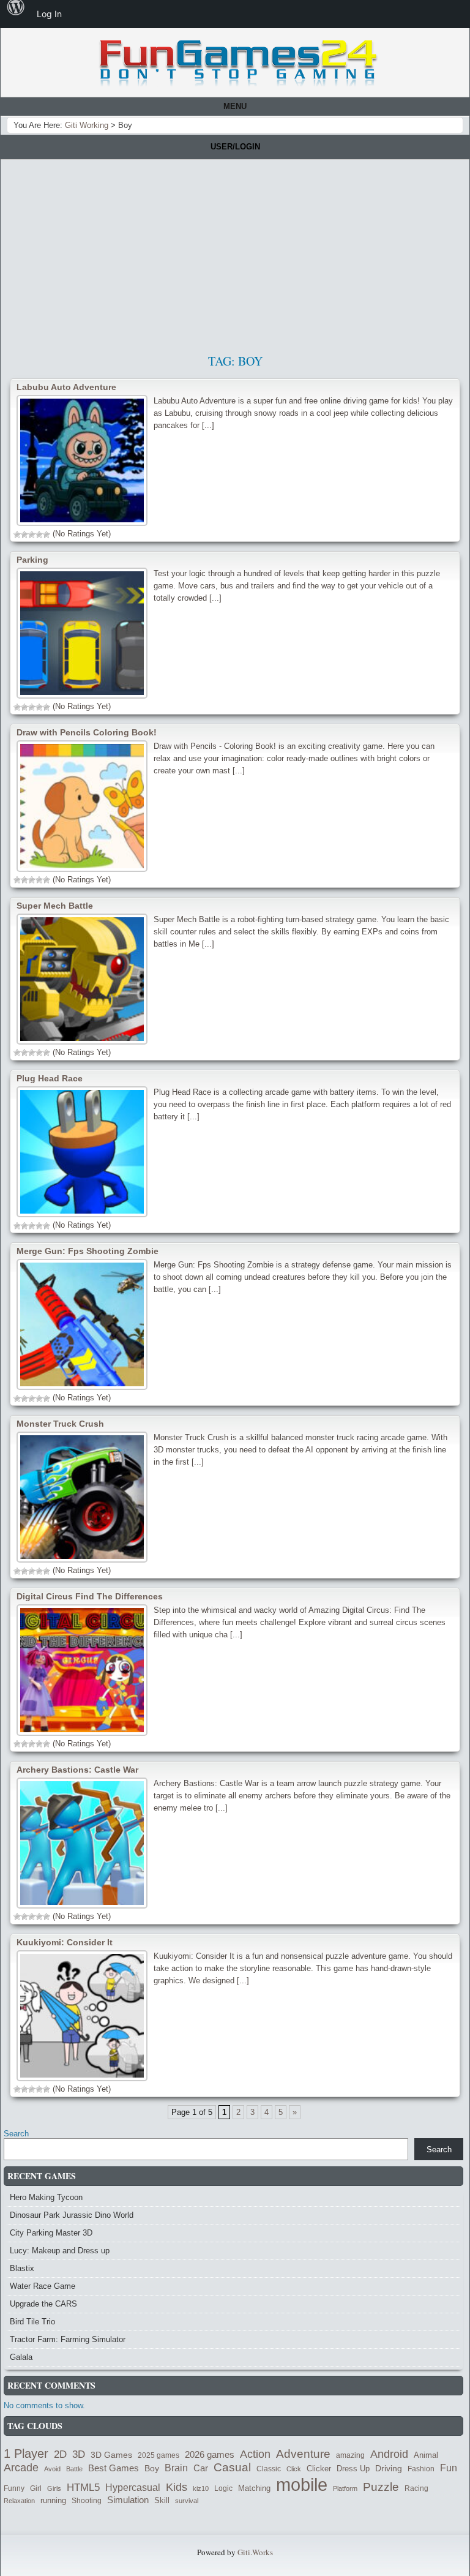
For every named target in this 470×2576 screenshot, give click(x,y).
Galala (21, 2357)
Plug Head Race (50, 1078)
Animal (426, 2455)
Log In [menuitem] (49, 14)
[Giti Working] (238, 63)
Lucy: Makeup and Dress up (60, 2251)
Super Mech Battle (55, 906)
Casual (232, 2467)
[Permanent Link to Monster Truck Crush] (82, 1497)
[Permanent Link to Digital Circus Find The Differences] (82, 1670)
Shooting (87, 2501)
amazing (350, 2455)
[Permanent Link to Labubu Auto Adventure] (82, 460)
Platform (345, 2488)
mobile (302, 2484)
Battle (74, 2469)
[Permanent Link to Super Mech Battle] (82, 979)
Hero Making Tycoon (46, 2197)
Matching (254, 2488)
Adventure (303, 2454)
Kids (177, 2487)
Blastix (22, 2268)
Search (16, 2134)
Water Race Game (43, 2286)
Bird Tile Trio (32, 2322)
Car (201, 2468)
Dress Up (353, 2469)
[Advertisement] (235, 252)
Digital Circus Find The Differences (90, 1596)
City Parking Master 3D (51, 2233)
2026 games (210, 2455)
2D (60, 2454)
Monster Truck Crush (60, 1424)
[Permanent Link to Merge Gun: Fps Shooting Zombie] (82, 1324)
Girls (54, 2488)
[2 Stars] (24, 535)
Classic (269, 2469)
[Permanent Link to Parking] (82, 633)
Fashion (421, 2469)
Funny (14, 2488)
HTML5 (83, 2487)
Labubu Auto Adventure (66, 387)
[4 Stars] (39, 535)
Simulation (128, 2500)
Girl (36, 2488)
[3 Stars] (32, 535)
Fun (449, 2468)
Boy (152, 2468)
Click (294, 2469)
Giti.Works (255, 2552)
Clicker (319, 2469)
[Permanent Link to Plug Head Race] (82, 1152)
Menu (235, 106)
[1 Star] (17, 535)
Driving (389, 2469)
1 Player (26, 2454)
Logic (223, 2488)
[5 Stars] (47, 535)
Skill (162, 2501)
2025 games (159, 2455)
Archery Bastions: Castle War (77, 1770)
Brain (176, 2468)
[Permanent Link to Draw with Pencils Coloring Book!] (82, 806)
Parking (32, 560)
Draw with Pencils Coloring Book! (87, 732)
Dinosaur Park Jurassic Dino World (72, 2215)
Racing (416, 2488)
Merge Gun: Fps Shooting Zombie (88, 1251)
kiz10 (201, 2488)
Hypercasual (133, 2487)
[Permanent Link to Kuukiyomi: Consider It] (82, 2016)
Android (389, 2454)
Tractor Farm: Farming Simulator (68, 2339)
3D (79, 2454)
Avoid (52, 2469)
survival (187, 2501)
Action (255, 2454)
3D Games (111, 2455)
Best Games (114, 2468)
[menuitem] (16, 14)
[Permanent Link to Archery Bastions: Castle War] (82, 1843)
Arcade (21, 2467)
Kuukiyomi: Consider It (65, 1942)
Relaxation (19, 2501)
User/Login (235, 147)
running (53, 2500)
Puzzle (381, 2487)
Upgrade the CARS (43, 2304)
